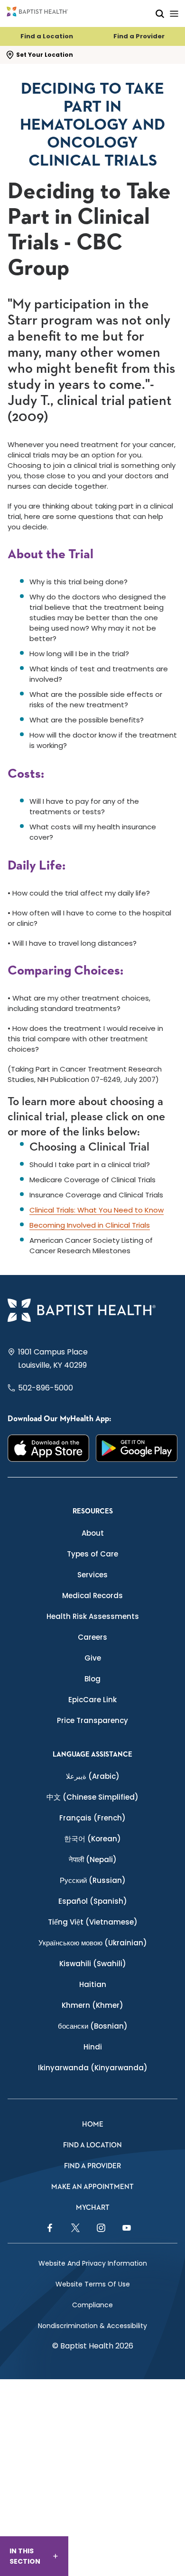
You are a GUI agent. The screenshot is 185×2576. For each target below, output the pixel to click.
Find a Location (47, 36)
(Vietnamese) (93, 1922)
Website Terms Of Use (93, 2284)
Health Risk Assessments (93, 1616)
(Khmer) (92, 2005)
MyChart (93, 2208)
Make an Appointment (92, 2187)
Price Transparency (92, 1720)
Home (93, 2124)
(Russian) (93, 1880)
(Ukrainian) (93, 1943)
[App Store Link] (48, 1448)
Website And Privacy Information (93, 2263)
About (93, 1533)
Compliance (92, 2305)
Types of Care (92, 1554)
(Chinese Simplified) (92, 1797)
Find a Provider (139, 36)
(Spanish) (93, 1901)
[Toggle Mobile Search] (160, 13)
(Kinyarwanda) (93, 2068)
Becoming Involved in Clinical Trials (90, 1225)
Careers (92, 1637)
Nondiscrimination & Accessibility (92, 2326)
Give (93, 1658)
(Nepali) (93, 1859)
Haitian (93, 1984)
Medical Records (92, 1596)
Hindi (93, 2047)
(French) (92, 1818)
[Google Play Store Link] (137, 1448)
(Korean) (92, 1839)
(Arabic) (93, 1776)
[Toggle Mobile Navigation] (174, 13)
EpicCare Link (92, 1700)
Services (92, 1575)
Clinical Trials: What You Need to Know (97, 1210)
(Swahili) (93, 1964)
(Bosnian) (93, 2026)
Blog (92, 1679)
